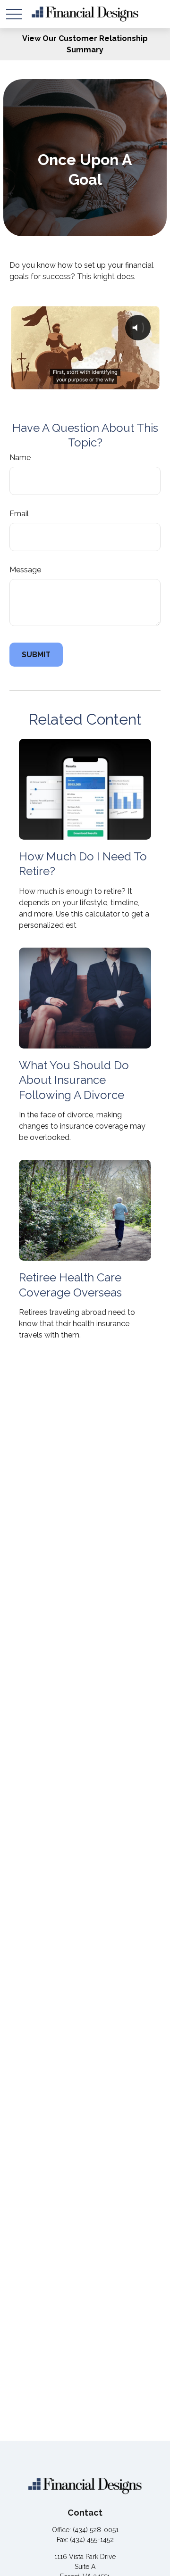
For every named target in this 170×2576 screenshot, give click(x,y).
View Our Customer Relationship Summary (85, 44)
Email (19, 514)
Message (25, 570)
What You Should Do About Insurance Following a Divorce (74, 1080)
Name (20, 458)
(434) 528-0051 (96, 2530)
